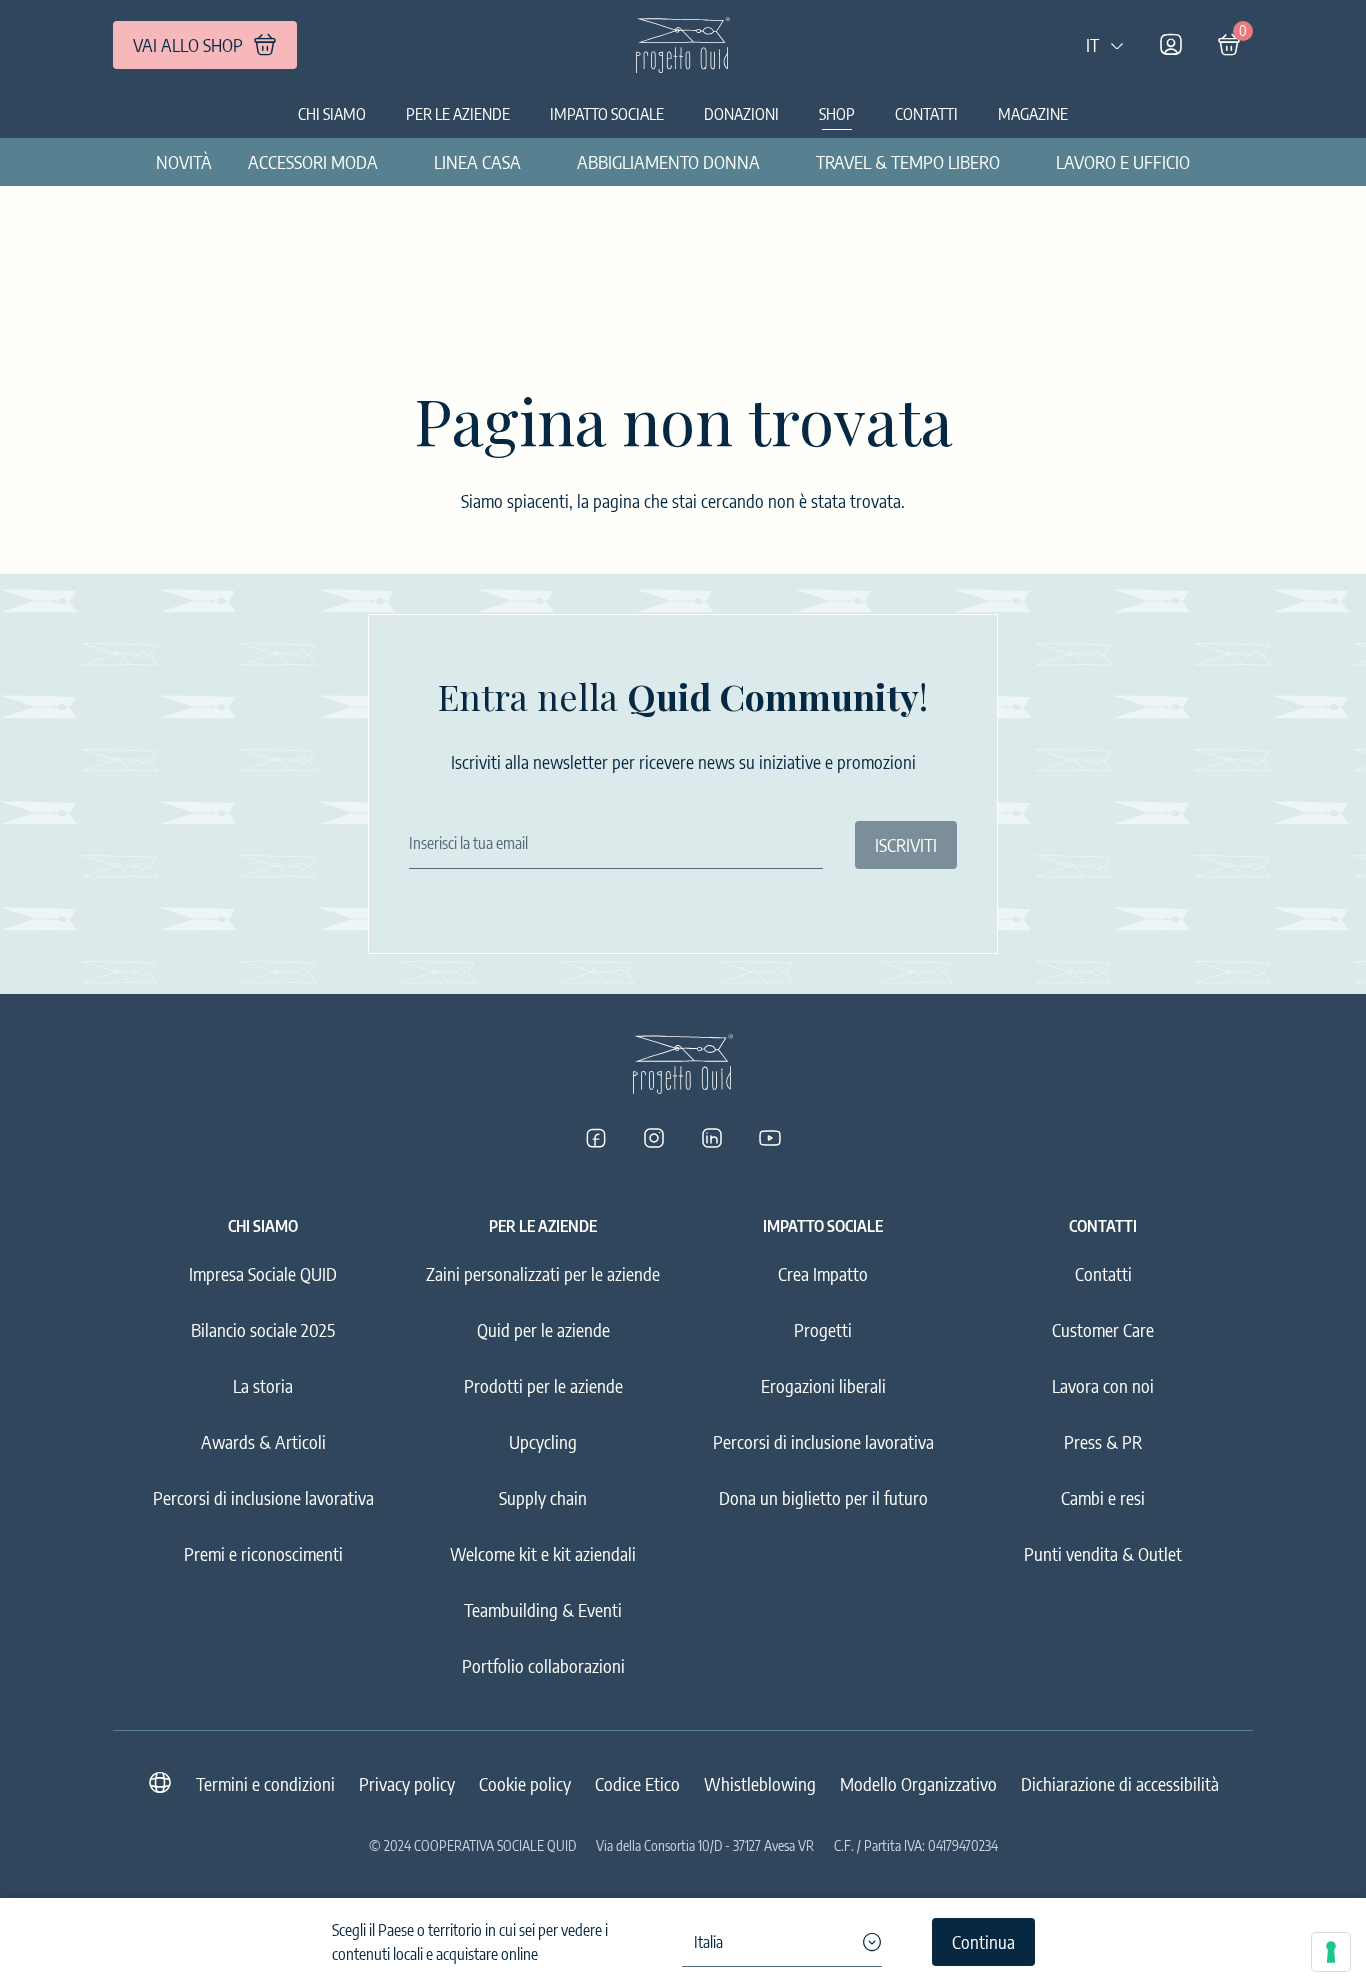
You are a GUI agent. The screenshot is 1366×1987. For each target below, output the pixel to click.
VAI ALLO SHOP (188, 44)
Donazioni (741, 114)
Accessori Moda (313, 161)
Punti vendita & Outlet (1103, 1553)
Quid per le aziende (543, 1329)
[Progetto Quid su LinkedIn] (712, 1138)
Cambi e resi (1103, 1497)
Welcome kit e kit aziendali (543, 1553)
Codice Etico (637, 1783)
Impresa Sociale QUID (263, 1273)
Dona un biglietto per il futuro (823, 1497)
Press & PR (1103, 1441)
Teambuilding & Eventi (543, 1609)
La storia (263, 1385)
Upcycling (543, 1441)
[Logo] (683, 45)
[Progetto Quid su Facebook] (596, 1138)
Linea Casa (477, 161)
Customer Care (1103, 1329)
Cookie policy (525, 1783)
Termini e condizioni (265, 1783)
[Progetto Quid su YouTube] (770, 1138)
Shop (837, 114)
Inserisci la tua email (468, 843)
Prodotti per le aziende (543, 1385)
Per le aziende (458, 114)
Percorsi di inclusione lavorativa (263, 1497)
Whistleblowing (760, 1783)
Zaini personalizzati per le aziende (543, 1273)
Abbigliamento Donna (668, 161)
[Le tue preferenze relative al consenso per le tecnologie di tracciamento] (1331, 1952)
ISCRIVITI (906, 844)
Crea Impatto (823, 1273)
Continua (983, 1941)
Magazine (1033, 114)
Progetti (823, 1329)
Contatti (926, 114)
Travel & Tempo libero (908, 161)
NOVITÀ (184, 161)
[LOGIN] (1171, 45)
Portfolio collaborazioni (543, 1665)
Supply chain (543, 1497)
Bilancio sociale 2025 (263, 1329)
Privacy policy (407, 1783)
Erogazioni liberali (823, 1385)
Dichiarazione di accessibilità (1120, 1783)
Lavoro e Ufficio (1123, 161)
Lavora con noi (1103, 1385)
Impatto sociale (607, 114)
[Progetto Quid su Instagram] (654, 1138)
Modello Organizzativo (918, 1783)
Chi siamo (332, 114)
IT (1092, 44)
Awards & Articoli (263, 1441)
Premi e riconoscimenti (263, 1553)
